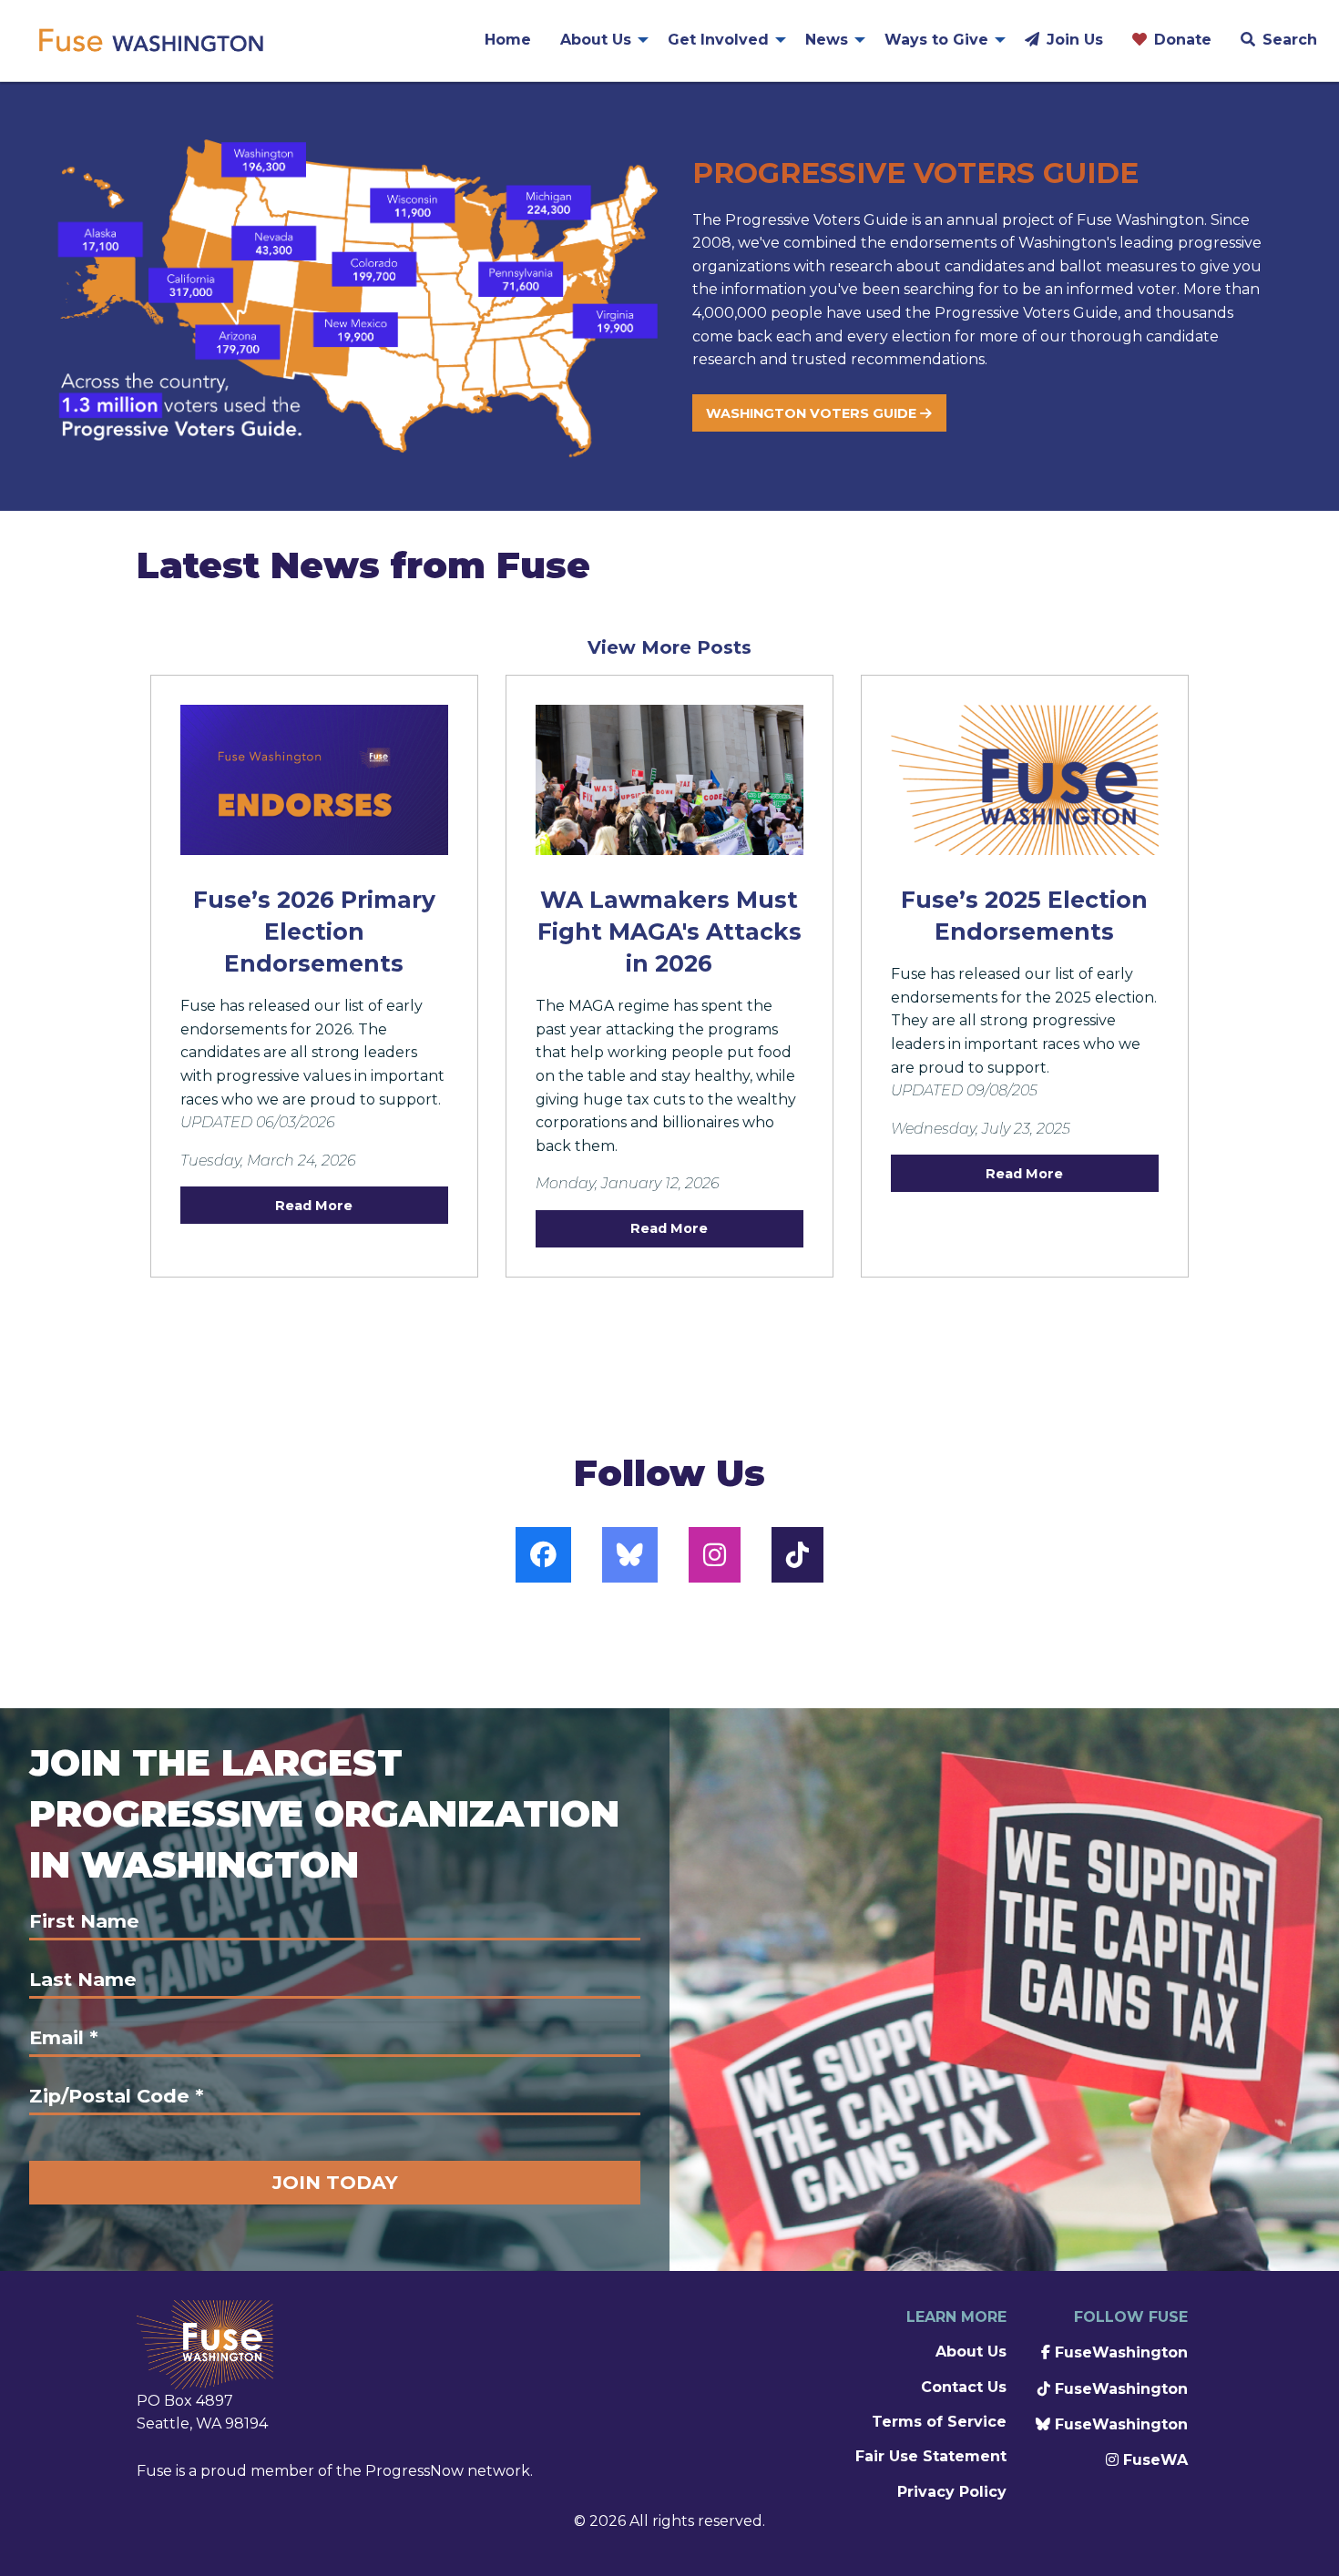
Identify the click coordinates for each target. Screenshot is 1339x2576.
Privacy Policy (952, 2492)
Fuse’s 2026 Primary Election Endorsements (314, 932)
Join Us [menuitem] (1075, 40)
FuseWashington (1119, 2352)
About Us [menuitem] (596, 40)
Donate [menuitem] (1183, 40)
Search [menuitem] (1290, 40)
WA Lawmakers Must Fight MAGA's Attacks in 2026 (669, 932)
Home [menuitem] (508, 40)
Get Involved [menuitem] (718, 40)
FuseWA (1153, 2460)
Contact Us (964, 2387)
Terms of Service (939, 2422)
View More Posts (669, 647)
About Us (971, 2352)
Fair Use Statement (931, 2456)
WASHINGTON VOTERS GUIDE (813, 413)
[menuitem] (150, 40)
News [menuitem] (827, 40)
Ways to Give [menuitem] (936, 40)
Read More (314, 1206)
